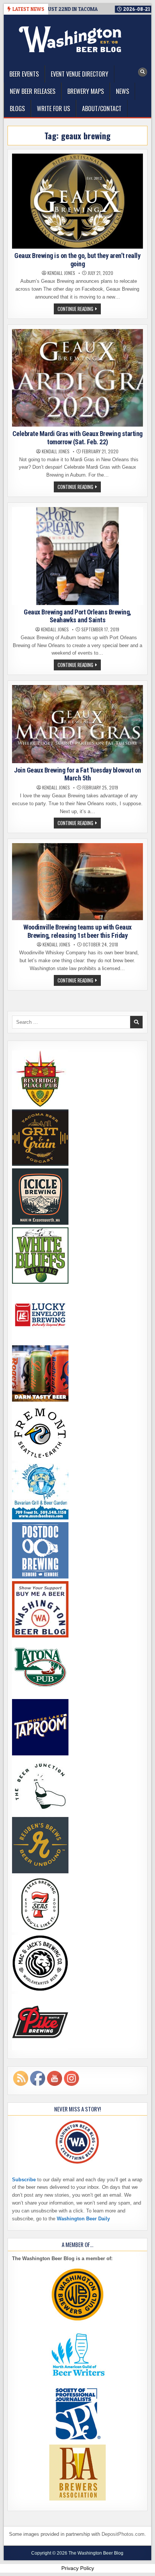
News (122, 91)
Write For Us (53, 109)
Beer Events (24, 74)
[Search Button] (143, 72)
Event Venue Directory (80, 74)
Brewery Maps (86, 91)
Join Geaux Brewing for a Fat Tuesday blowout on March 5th (77, 774)
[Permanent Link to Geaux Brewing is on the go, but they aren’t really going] (77, 201)
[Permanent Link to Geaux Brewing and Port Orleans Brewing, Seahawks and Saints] (77, 556)
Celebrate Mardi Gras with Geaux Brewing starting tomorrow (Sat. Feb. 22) (77, 438)
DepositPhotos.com (123, 2534)
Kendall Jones (61, 273)
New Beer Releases (33, 91)
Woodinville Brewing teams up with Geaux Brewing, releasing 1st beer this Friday (77, 931)
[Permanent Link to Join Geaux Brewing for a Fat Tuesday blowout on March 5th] (77, 724)
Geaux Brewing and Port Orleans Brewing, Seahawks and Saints (77, 616)
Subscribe (24, 2180)
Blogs (17, 109)
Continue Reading (79, 309)
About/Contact (102, 109)
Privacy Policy (78, 2568)
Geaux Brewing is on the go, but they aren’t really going (77, 260)
